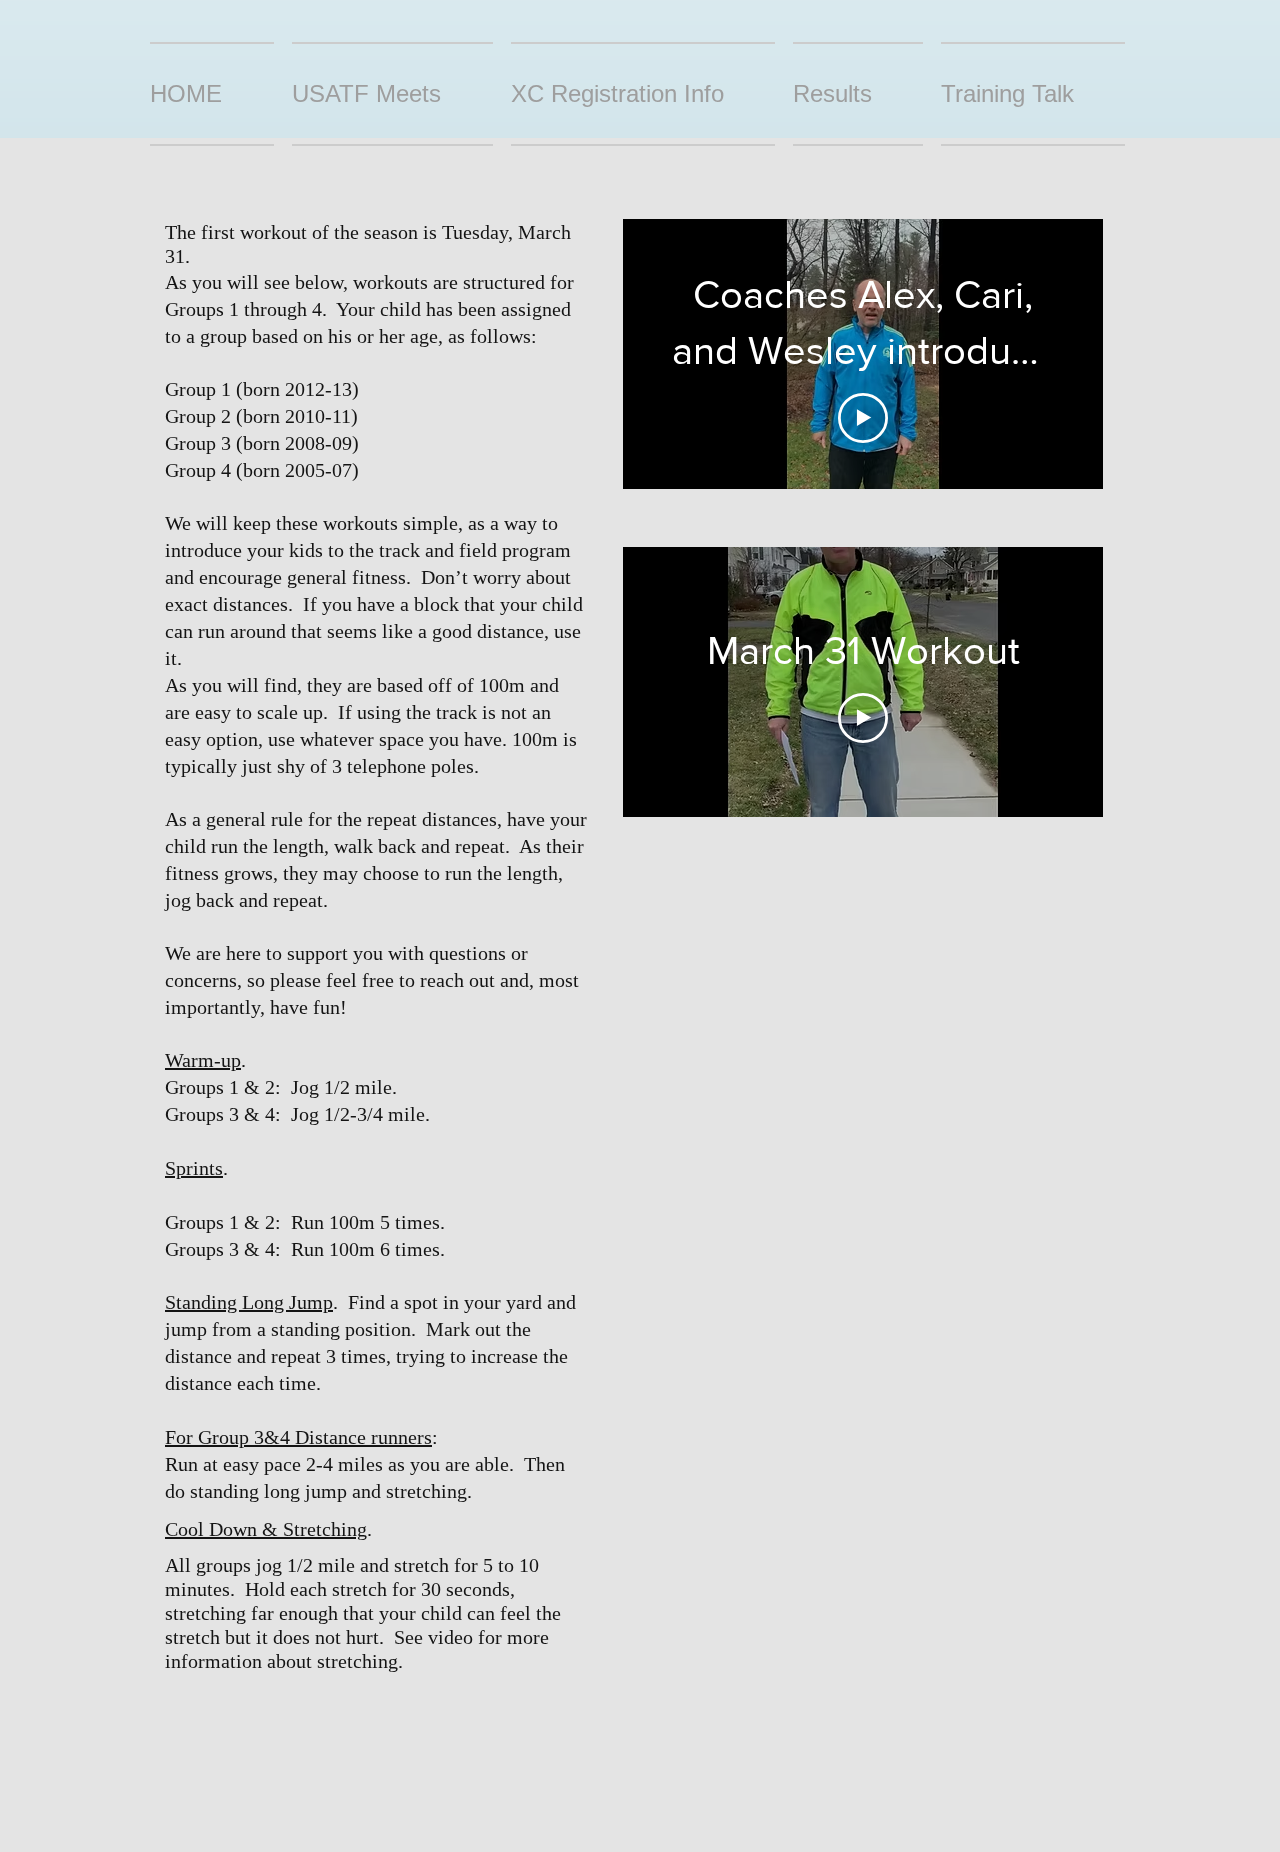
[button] (858, 94)
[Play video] (863, 418)
